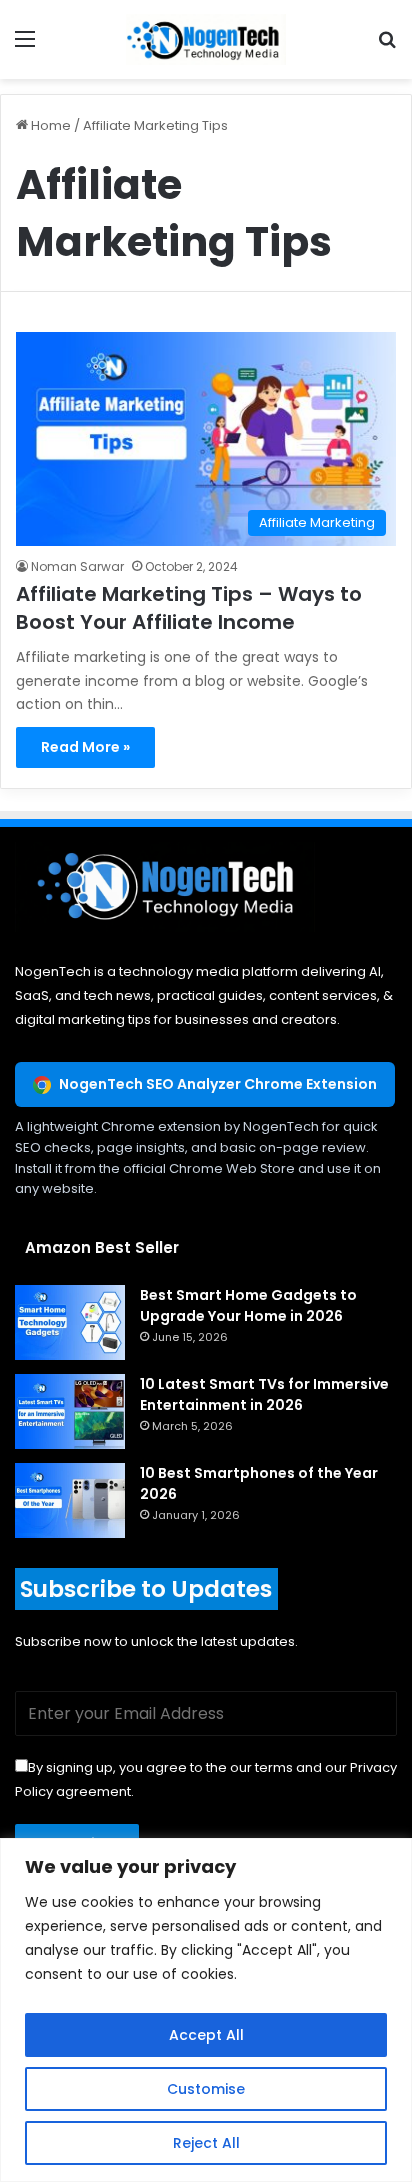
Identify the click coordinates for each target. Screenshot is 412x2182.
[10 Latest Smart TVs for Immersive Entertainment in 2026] (70, 1411)
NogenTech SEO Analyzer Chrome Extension (218, 1084)
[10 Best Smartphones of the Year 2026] (70, 1500)
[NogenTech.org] (206, 39)
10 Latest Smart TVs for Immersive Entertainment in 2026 (264, 1394)
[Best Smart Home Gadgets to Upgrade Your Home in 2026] (70, 1322)
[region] (206, 2010)
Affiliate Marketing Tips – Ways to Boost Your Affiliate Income (189, 608)
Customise (206, 2089)
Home (49, 125)
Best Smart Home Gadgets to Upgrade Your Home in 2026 (248, 1305)
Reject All (206, 2143)
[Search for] (387, 46)
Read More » (85, 747)
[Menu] (25, 46)
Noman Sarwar (77, 566)
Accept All (206, 2035)
